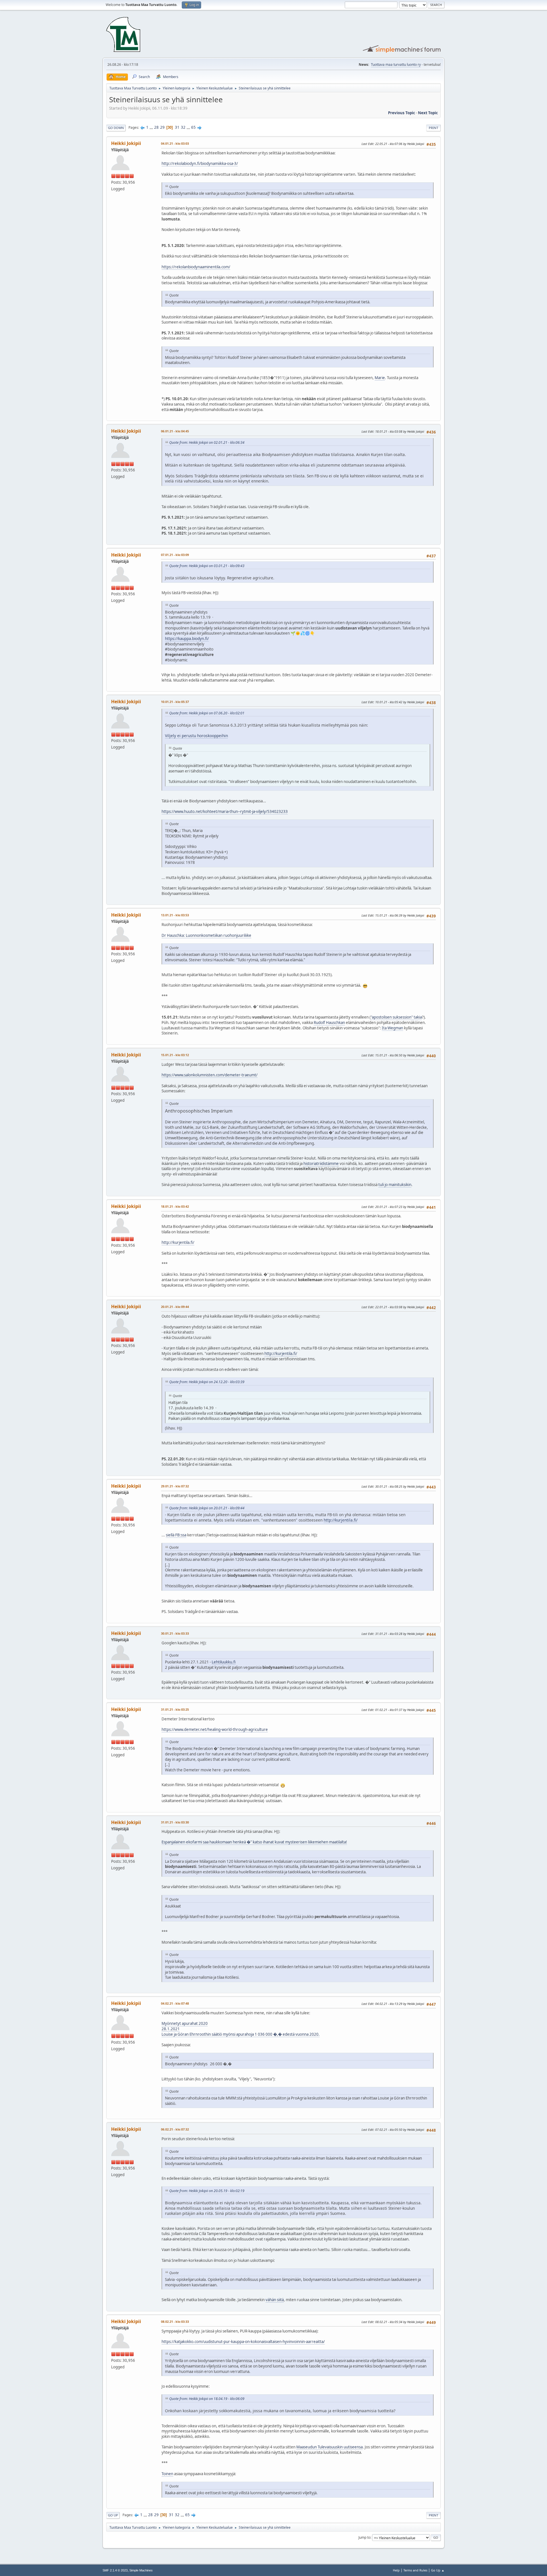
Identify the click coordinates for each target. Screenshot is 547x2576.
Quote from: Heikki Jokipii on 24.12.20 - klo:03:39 (207, 1382)
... (152, 127)
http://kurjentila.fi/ (178, 1242)
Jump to (364, 2537)
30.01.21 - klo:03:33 (175, 1633)
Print (433, 128)
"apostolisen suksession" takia (396, 1017)
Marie (380, 378)
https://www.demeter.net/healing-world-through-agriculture (215, 1729)
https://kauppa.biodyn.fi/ (187, 639)
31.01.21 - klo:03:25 (175, 1709)
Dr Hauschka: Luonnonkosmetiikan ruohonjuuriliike (206, 935)
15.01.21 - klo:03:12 (175, 1055)
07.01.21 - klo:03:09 (175, 555)
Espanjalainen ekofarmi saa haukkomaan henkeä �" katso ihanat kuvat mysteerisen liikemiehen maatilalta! (254, 1842)
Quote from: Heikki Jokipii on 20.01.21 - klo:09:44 (207, 1508)
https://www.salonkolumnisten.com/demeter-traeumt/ (210, 1075)
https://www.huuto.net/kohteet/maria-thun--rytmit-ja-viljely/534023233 (225, 811)
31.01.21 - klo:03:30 (175, 1822)
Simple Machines (141, 2570)
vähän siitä (275, 2300)
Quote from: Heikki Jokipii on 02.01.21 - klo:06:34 (207, 442)
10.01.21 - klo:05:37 (175, 702)
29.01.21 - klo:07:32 (175, 1486)
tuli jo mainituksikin (395, 1185)
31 (177, 127)
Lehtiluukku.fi (224, 1662)
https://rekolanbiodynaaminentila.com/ (196, 267)
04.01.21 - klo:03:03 (175, 143)
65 (193, 127)
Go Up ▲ (438, 2570)
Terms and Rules (415, 2570)
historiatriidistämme (321, 1164)
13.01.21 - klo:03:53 (175, 915)
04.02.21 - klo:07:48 (175, 2003)
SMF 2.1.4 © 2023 (115, 2570)
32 (183, 127)
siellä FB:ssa (176, 1535)
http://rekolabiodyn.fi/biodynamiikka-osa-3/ (200, 163)
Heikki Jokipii (126, 143)
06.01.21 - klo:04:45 (175, 431)
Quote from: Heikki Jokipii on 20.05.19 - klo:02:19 (207, 2191)
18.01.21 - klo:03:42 (175, 1206)
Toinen (167, 2474)
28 (156, 127)
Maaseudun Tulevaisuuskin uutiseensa (329, 2447)
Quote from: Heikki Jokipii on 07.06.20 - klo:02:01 (207, 713)
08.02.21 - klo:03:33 (175, 2322)
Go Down (116, 128)
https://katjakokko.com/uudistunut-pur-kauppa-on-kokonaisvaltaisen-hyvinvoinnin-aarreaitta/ (243, 2342)
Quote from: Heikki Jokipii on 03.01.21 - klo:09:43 (207, 566)
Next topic (428, 113)
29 (162, 127)
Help (396, 2570)
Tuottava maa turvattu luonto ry (396, 65)
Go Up (113, 2515)
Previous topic (402, 113)
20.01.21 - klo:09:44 (175, 1307)
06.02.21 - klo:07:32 (175, 2129)
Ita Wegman (392, 1028)
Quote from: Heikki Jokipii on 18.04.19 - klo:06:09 (207, 2399)
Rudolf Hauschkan (329, 1023)
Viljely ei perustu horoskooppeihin (196, 736)
